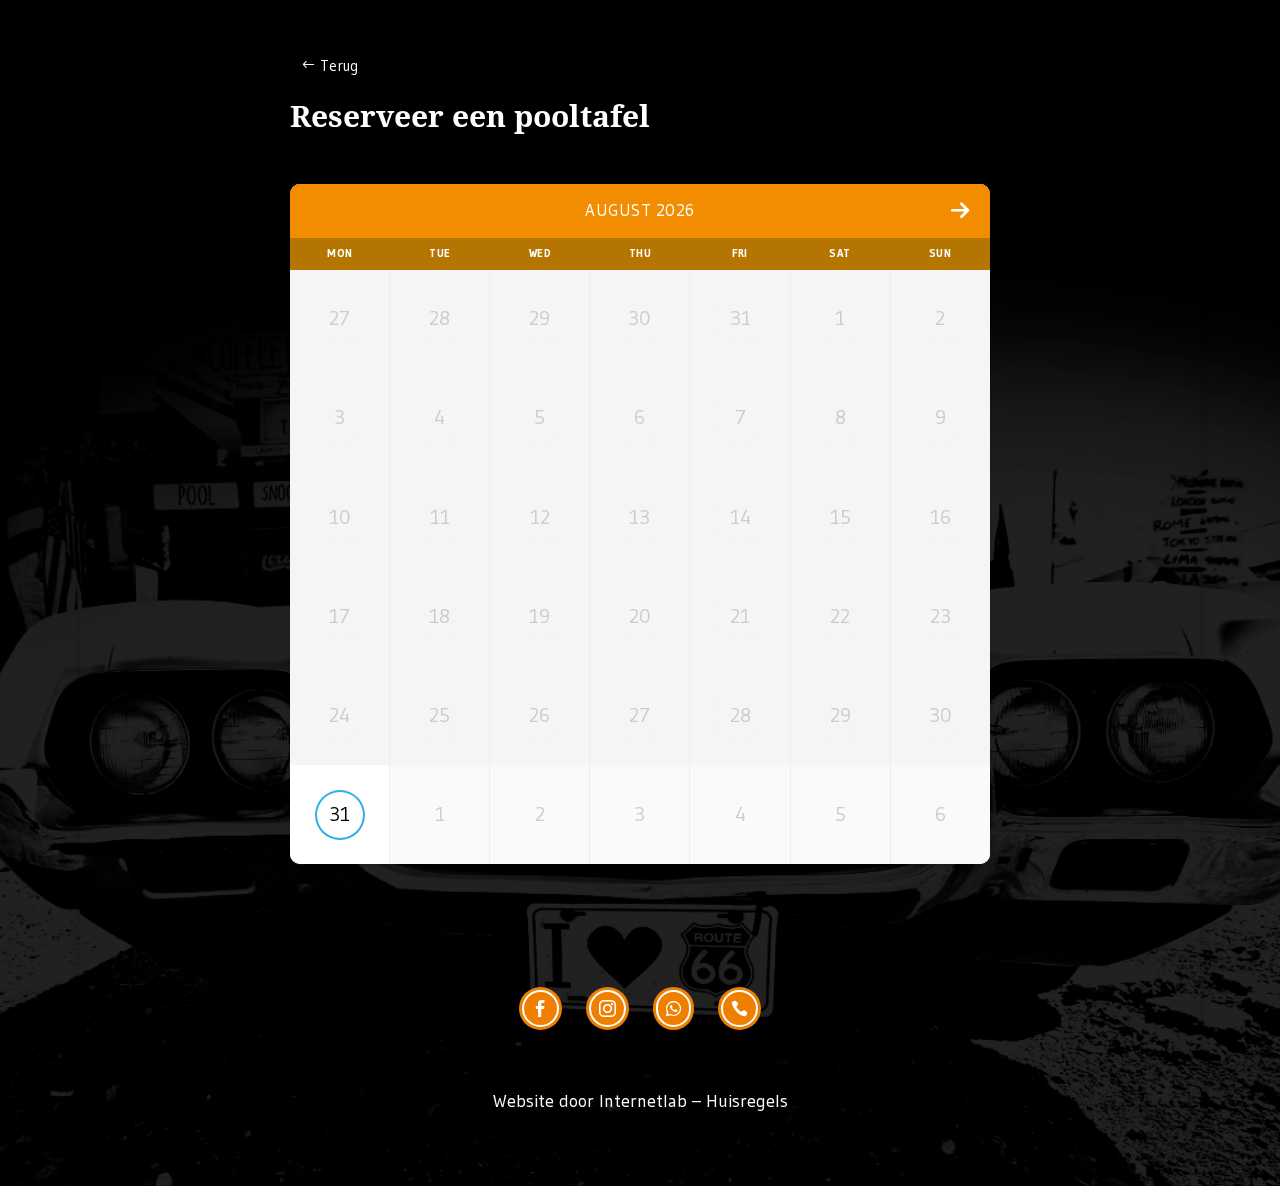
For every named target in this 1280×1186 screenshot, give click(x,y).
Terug (339, 65)
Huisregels (747, 1101)
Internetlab (643, 1101)
